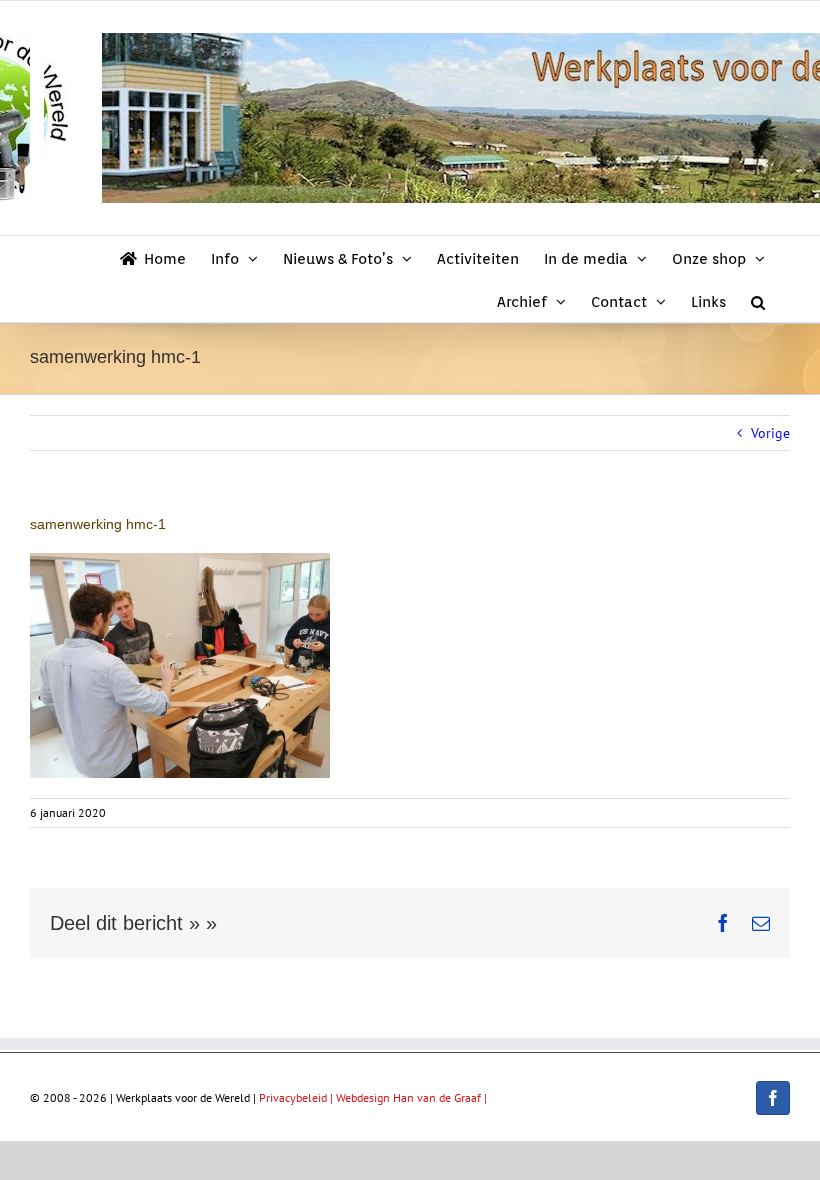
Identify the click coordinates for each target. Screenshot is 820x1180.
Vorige (770, 433)
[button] (758, 300)
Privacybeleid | (297, 1097)
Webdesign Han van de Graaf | (411, 1097)
